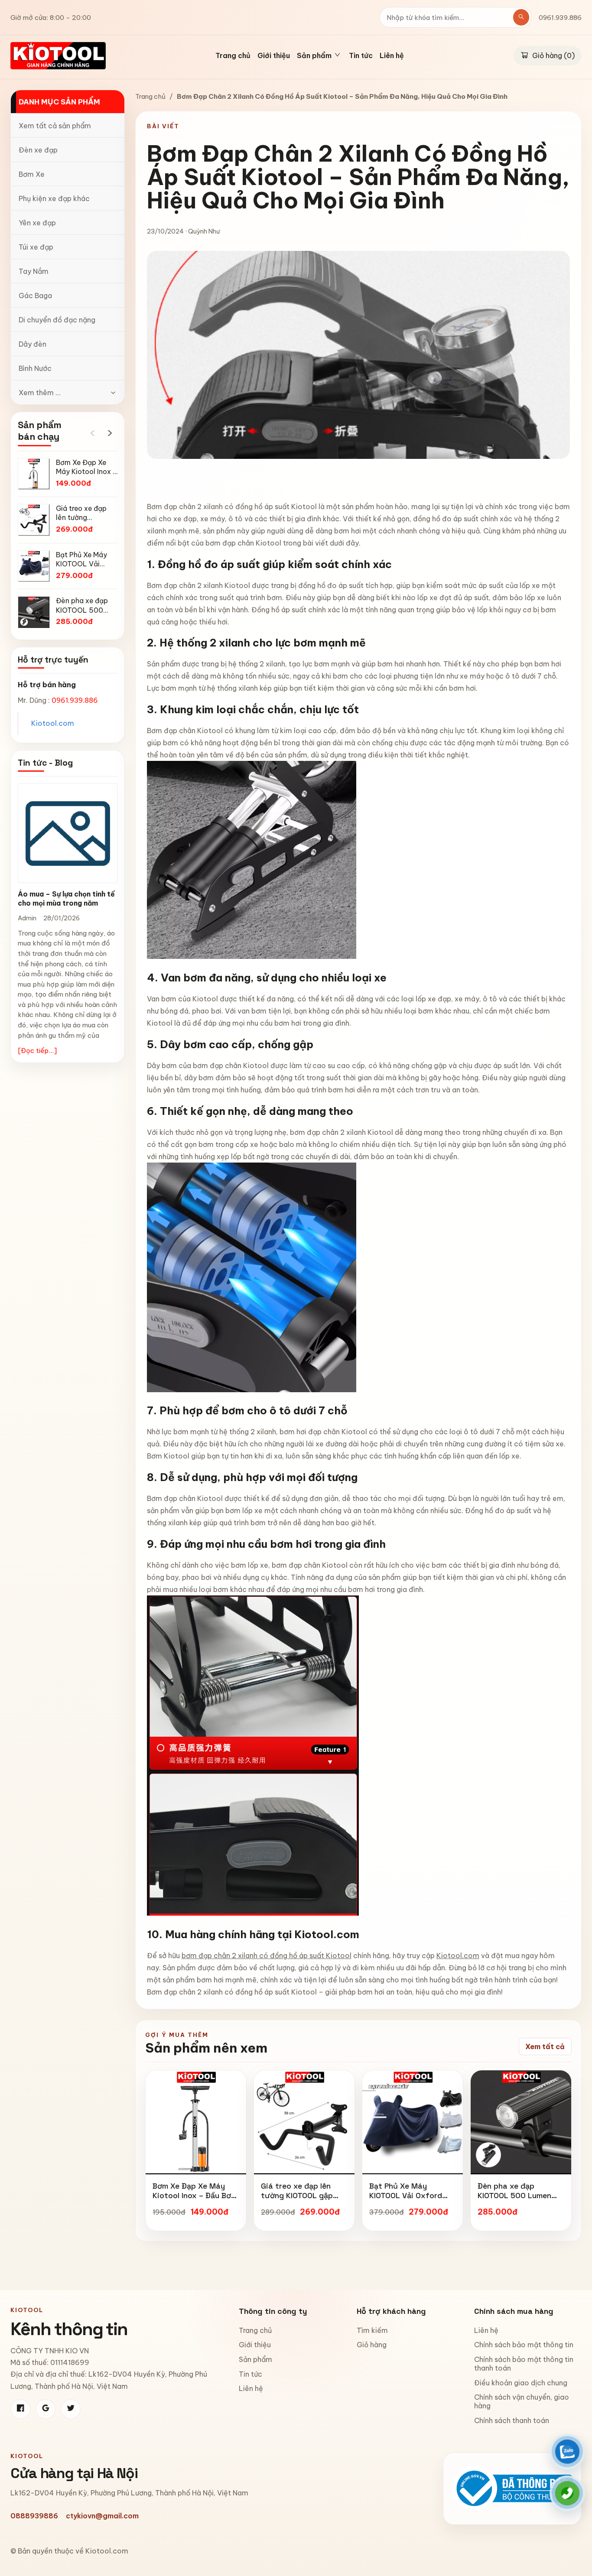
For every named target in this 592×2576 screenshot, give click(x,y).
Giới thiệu (274, 56)
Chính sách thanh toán (512, 2420)
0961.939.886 (560, 18)
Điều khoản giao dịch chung (521, 2383)
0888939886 (34, 2516)
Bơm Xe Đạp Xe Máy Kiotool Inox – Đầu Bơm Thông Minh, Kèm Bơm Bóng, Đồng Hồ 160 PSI (195, 2200)
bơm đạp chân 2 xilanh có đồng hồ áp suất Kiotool (267, 1956)
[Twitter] (71, 2409)
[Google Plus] (46, 2409)
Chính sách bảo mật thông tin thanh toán (524, 2364)
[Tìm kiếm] (521, 17)
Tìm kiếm (372, 2330)
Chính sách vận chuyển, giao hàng (522, 2401)
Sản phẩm (255, 2359)
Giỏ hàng (372, 2345)
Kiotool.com (53, 723)
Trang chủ (233, 56)
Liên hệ (392, 56)
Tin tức (361, 56)
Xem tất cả (545, 2047)
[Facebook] (20, 2409)
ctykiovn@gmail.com (102, 2516)
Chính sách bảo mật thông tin (524, 2345)
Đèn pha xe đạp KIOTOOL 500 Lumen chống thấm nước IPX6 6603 (519, 2200)
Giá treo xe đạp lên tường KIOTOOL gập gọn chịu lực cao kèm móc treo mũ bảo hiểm (302, 2200)
